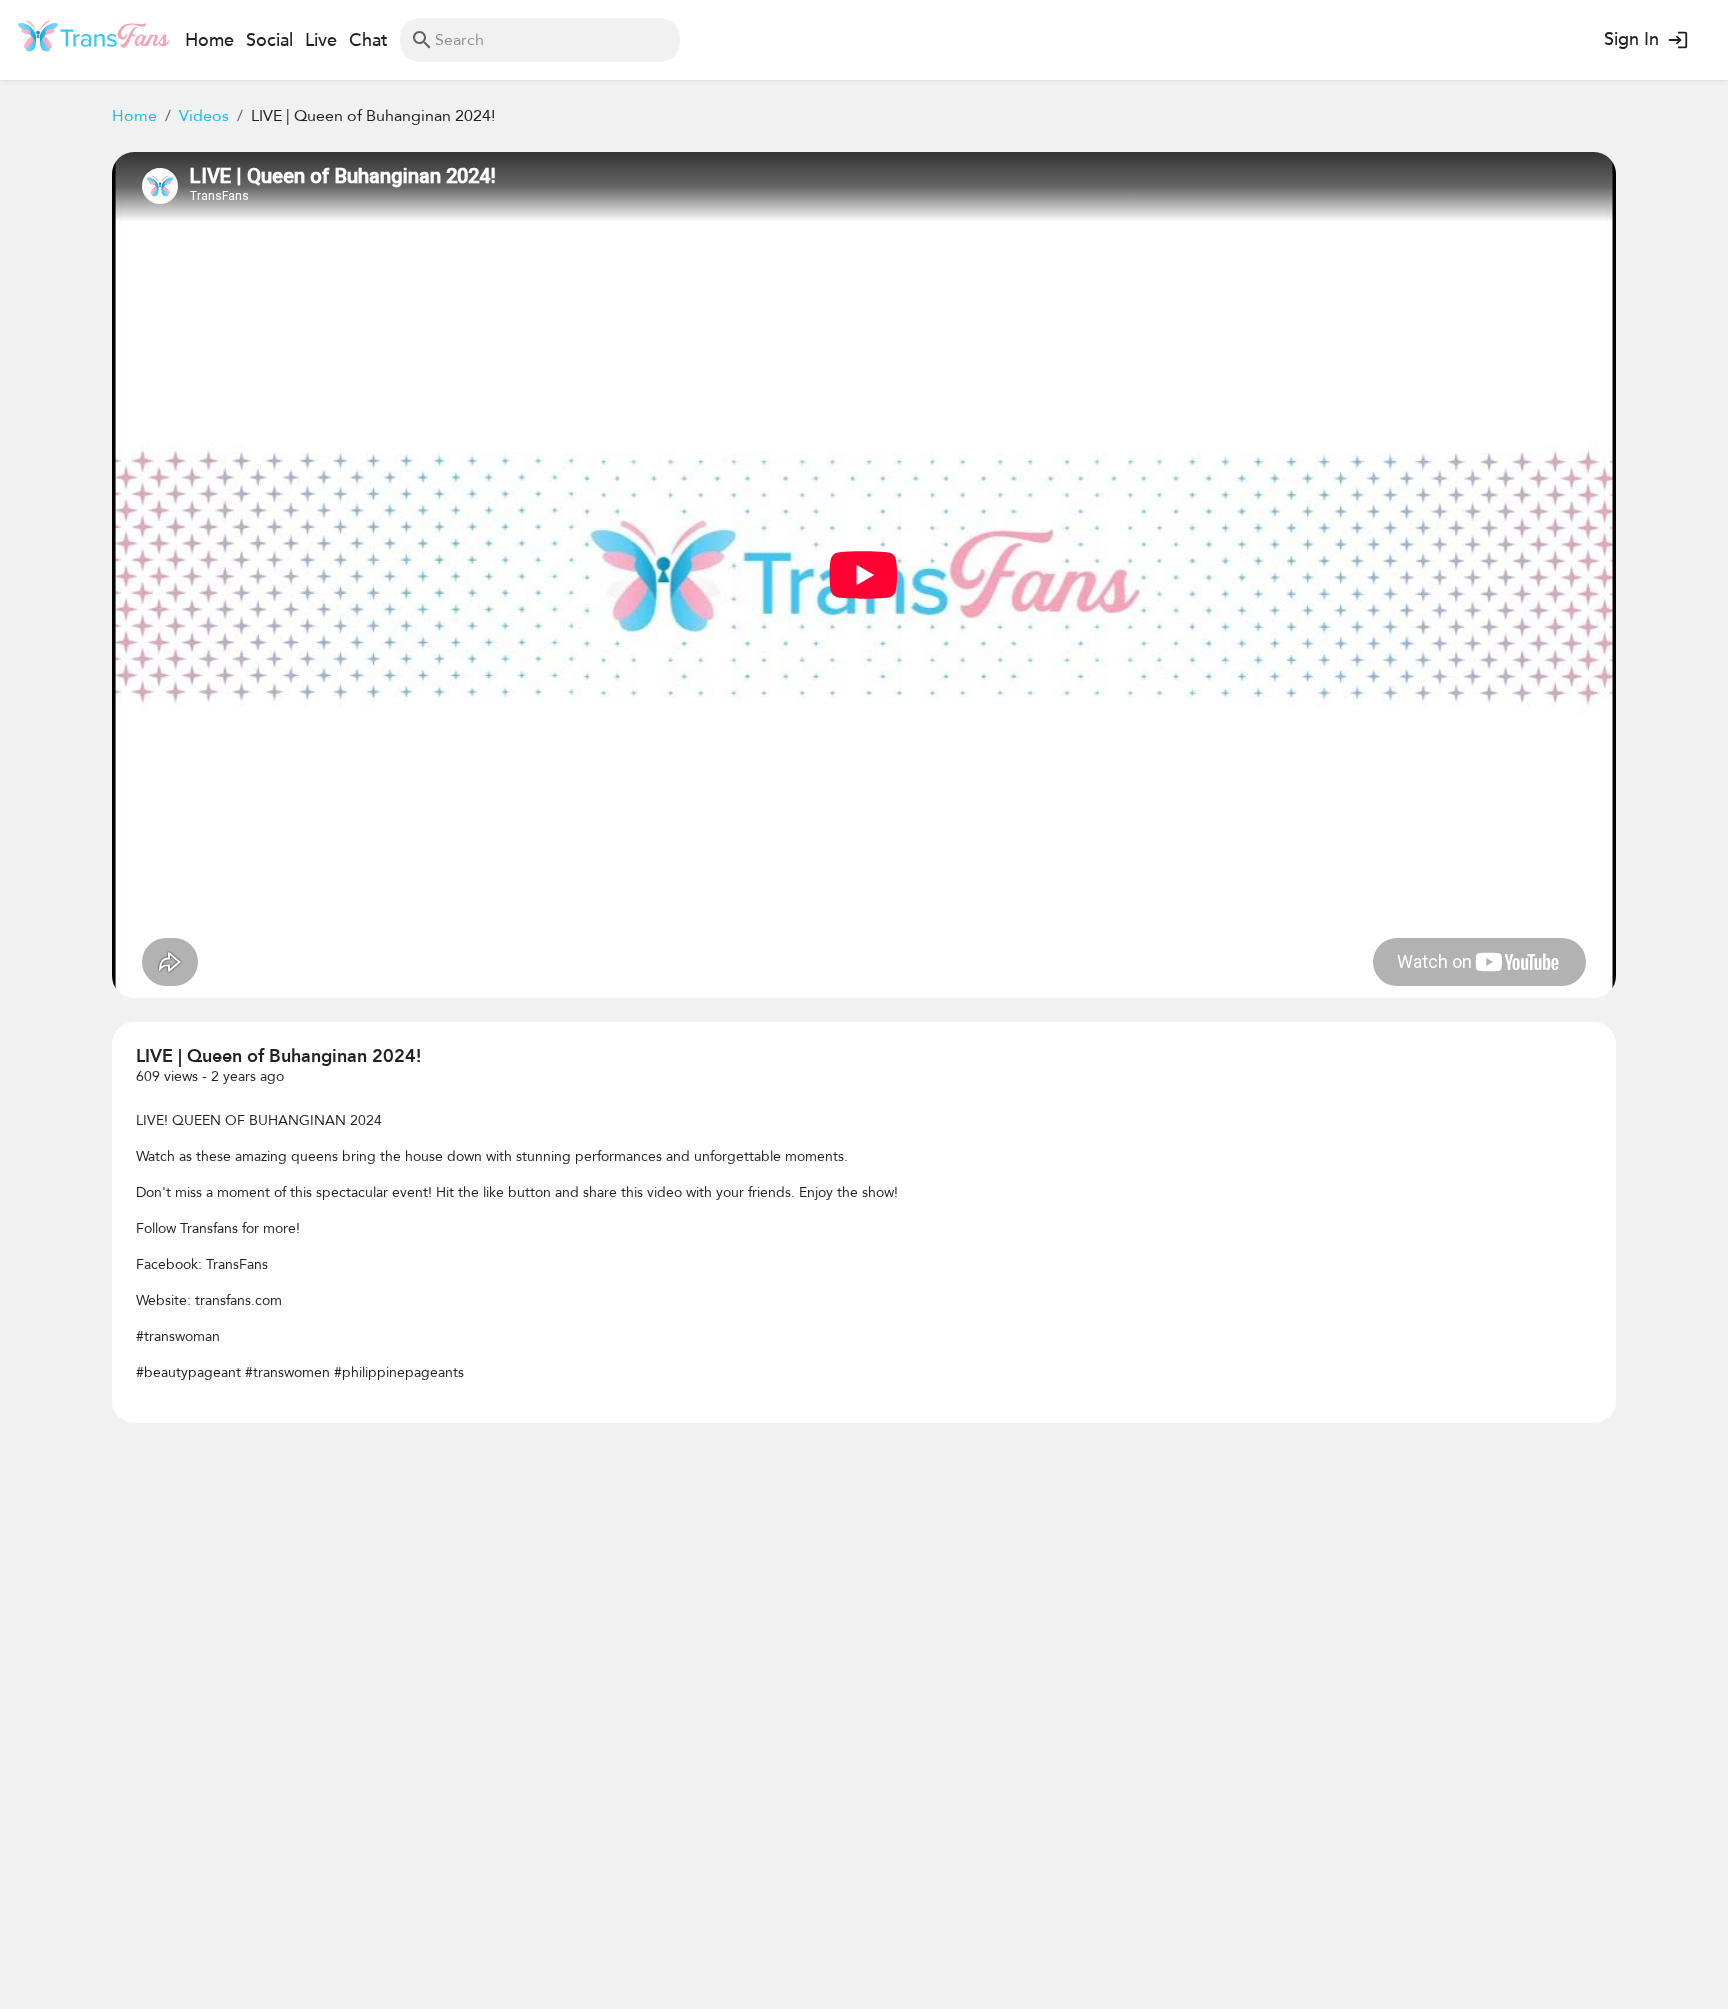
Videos (204, 116)
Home (134, 116)
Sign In (1631, 39)
